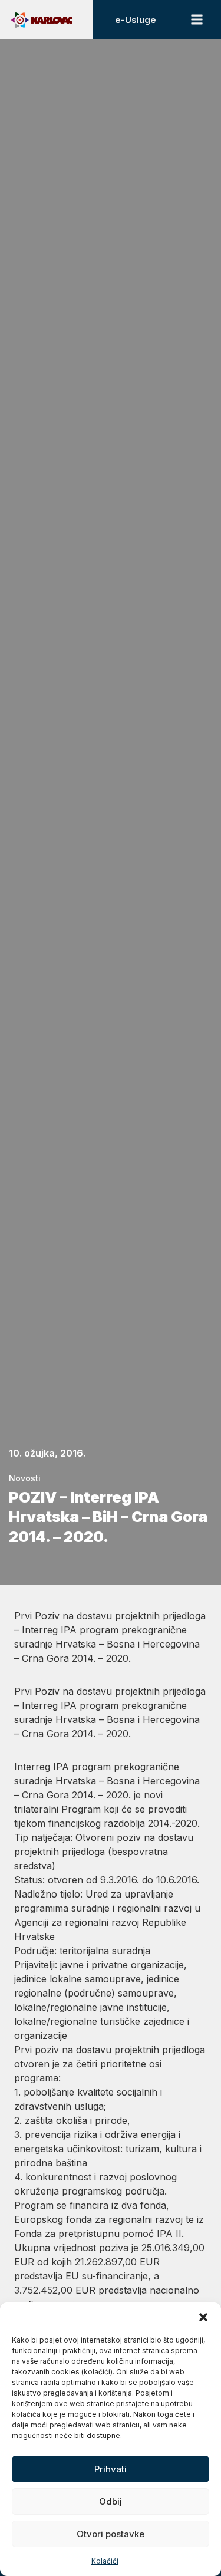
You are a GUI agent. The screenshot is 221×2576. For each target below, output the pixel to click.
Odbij (111, 2501)
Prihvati (111, 2469)
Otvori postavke (111, 2534)
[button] (203, 2317)
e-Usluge (136, 20)
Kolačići (105, 2561)
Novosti (25, 1478)
